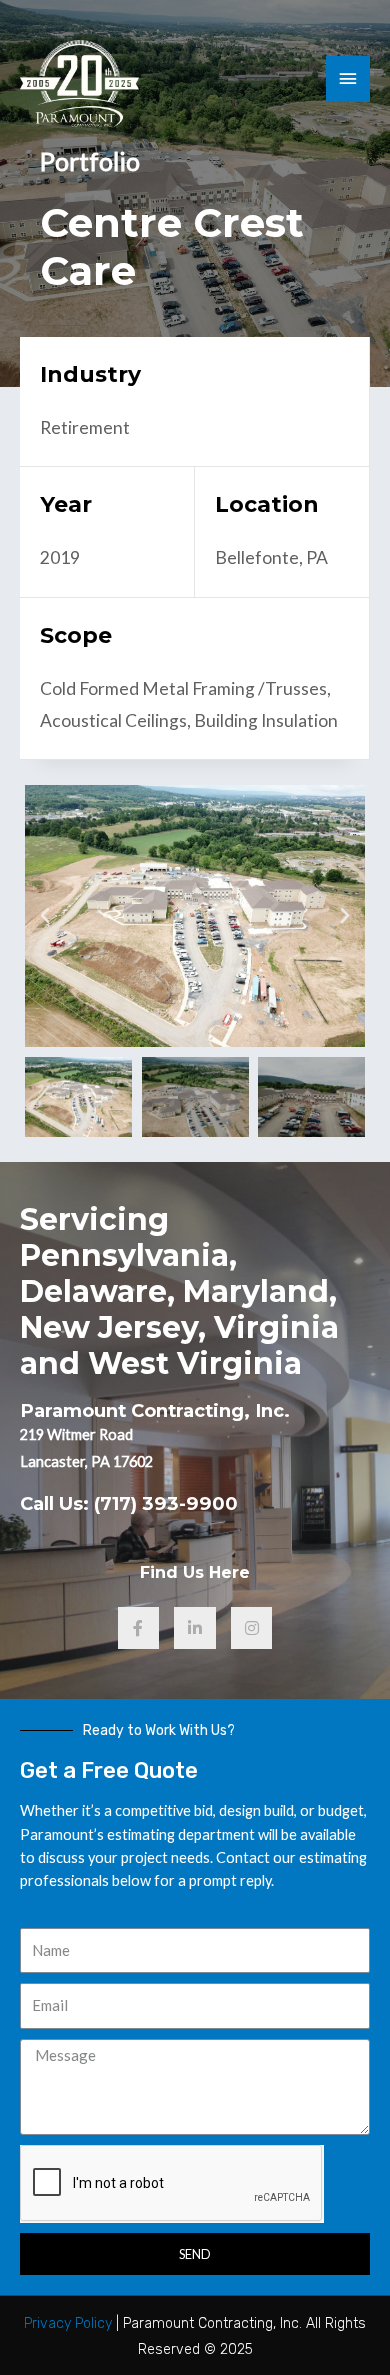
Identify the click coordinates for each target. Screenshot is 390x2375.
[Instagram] (252, 1628)
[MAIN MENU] (348, 79)
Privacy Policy (68, 2323)
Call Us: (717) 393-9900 (129, 1503)
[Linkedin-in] (195, 1628)
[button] (45, 916)
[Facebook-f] (139, 1628)
